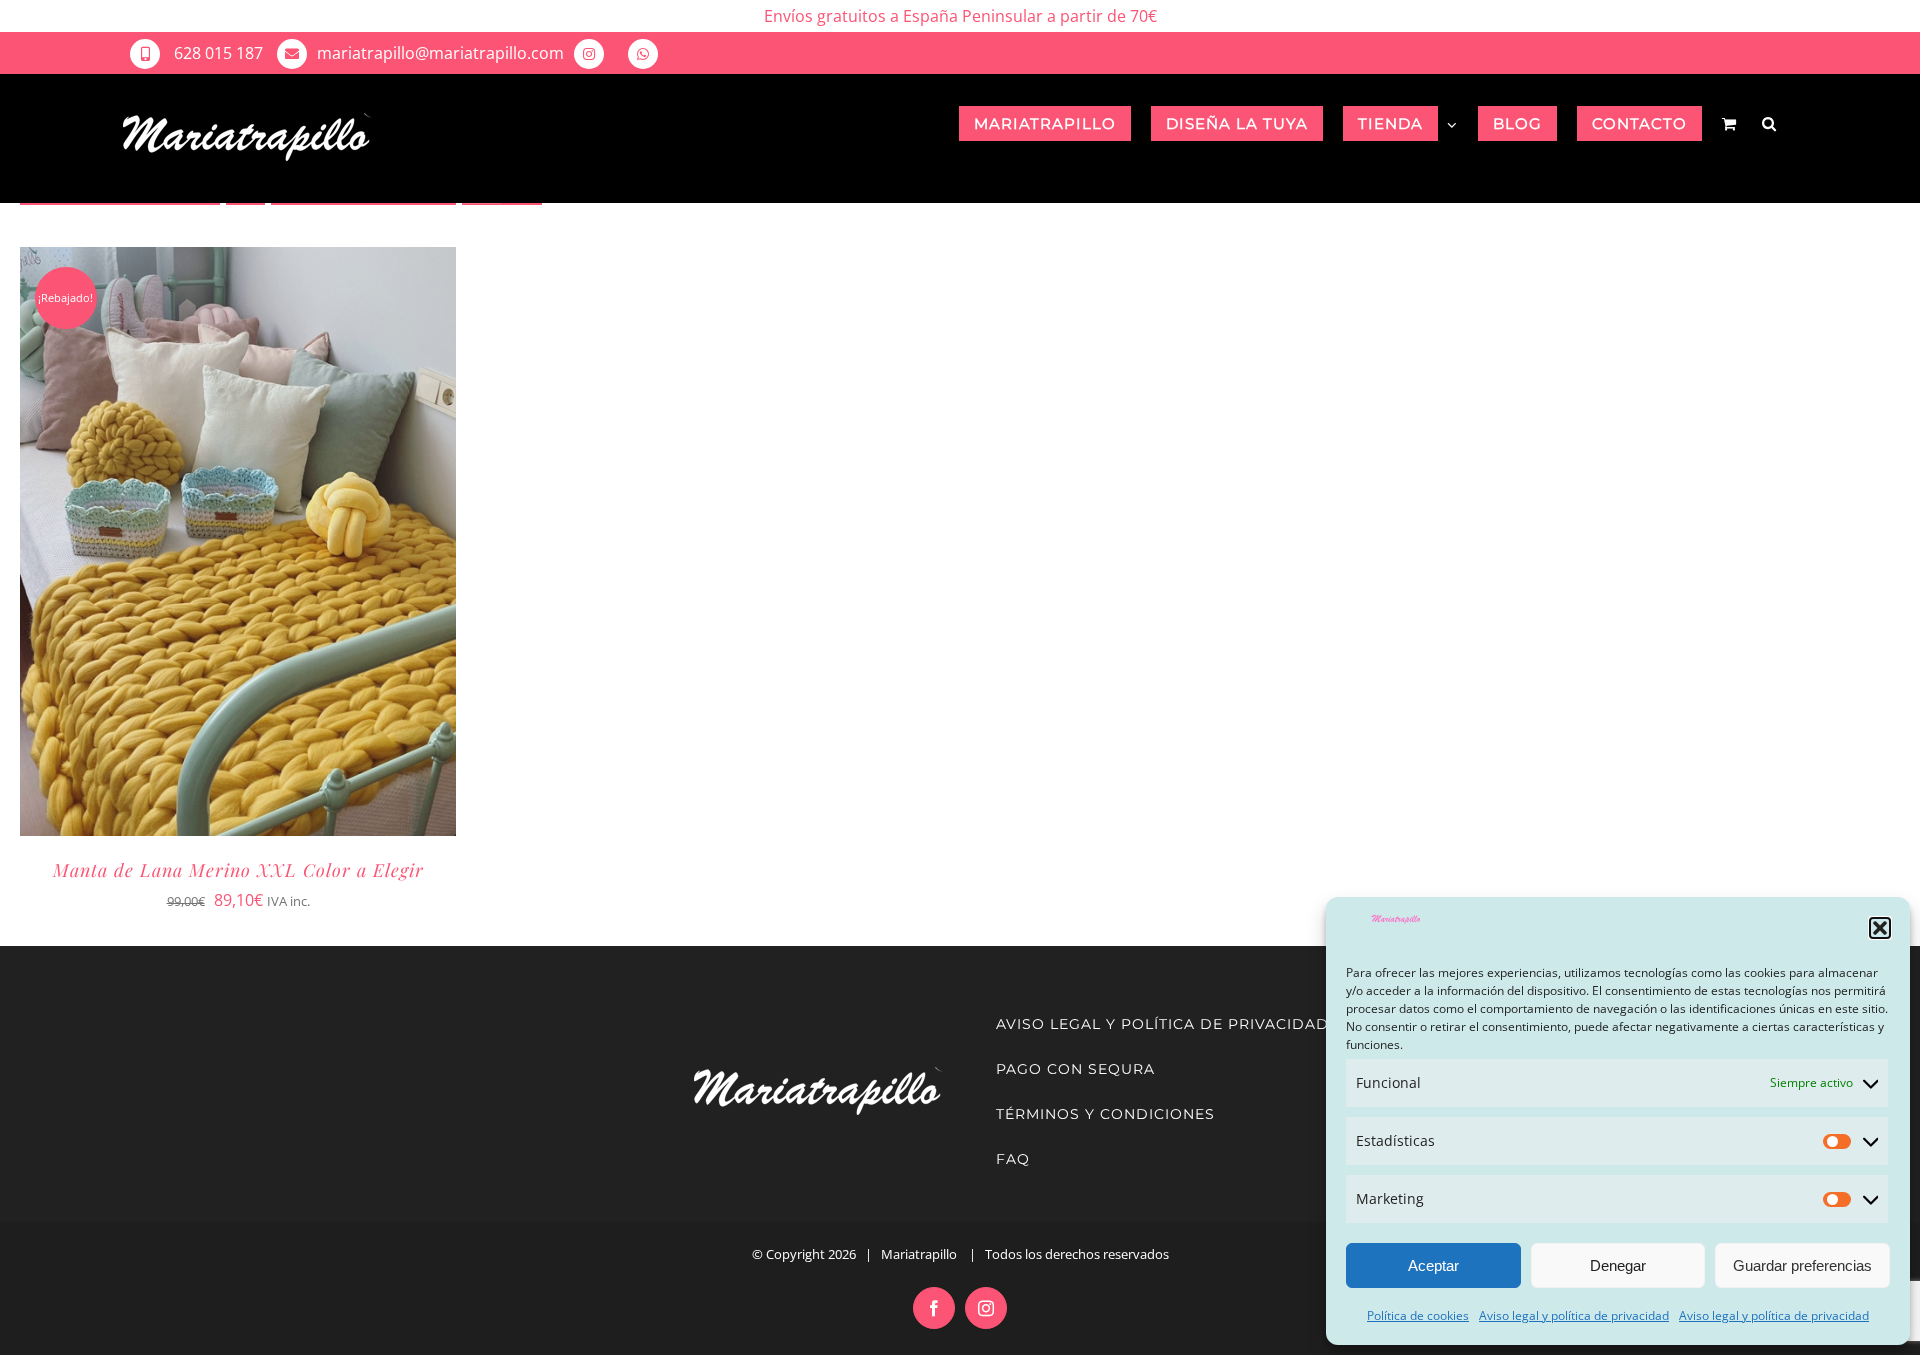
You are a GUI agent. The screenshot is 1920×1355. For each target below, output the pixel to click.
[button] (1880, 928)
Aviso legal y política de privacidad (1574, 1315)
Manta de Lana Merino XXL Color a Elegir (238, 870)
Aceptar (1433, 1265)
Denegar (1618, 1265)
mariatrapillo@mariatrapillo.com (440, 53)
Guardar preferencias (1802, 1265)
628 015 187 (216, 53)
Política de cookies (1418, 1315)
